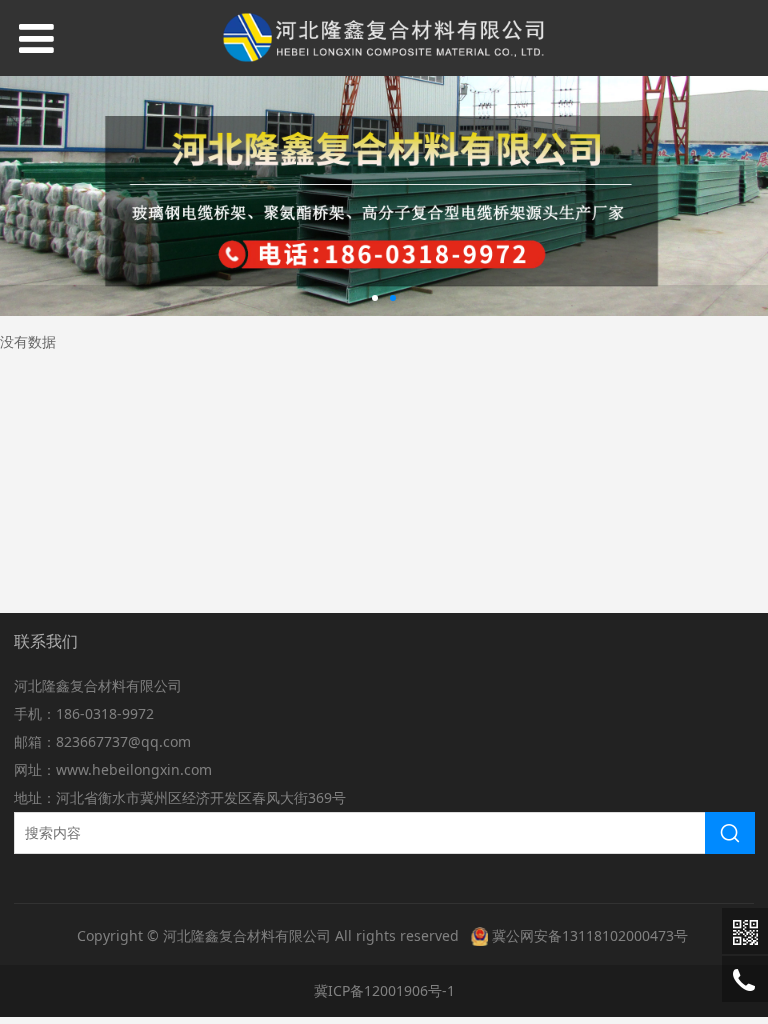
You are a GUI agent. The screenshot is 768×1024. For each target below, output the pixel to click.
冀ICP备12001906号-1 (384, 990)
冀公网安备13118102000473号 (590, 935)
